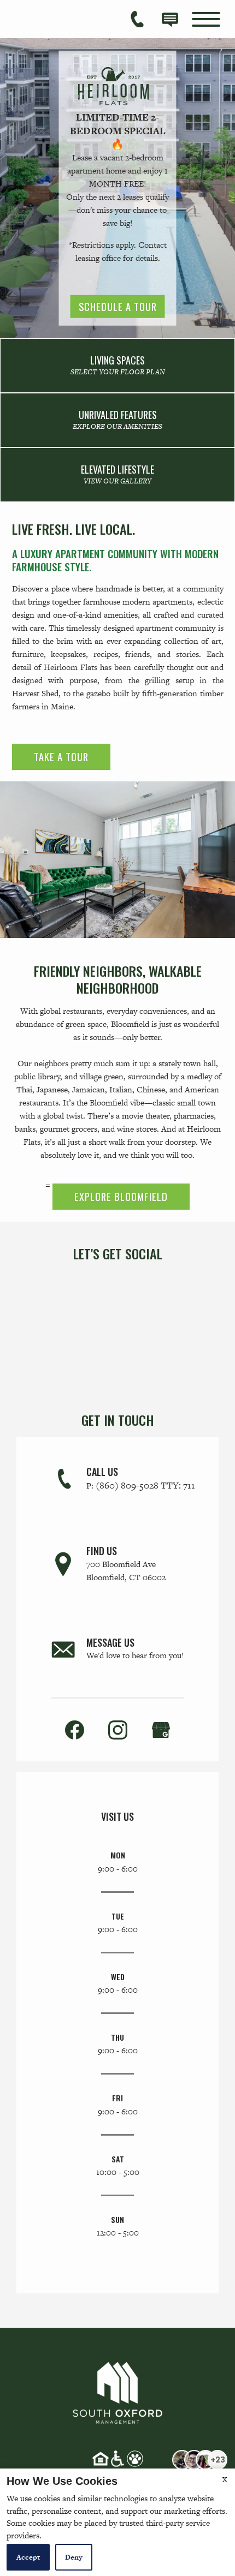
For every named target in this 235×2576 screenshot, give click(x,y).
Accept (28, 2557)
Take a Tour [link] (61, 757)
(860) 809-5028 (145, 1485)
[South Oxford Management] (117, 2390)
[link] (117, 366)
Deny (74, 2557)
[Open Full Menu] (206, 19)
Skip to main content (61, 17)
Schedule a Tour (118, 306)
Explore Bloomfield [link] (121, 1196)
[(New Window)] (161, 1729)
